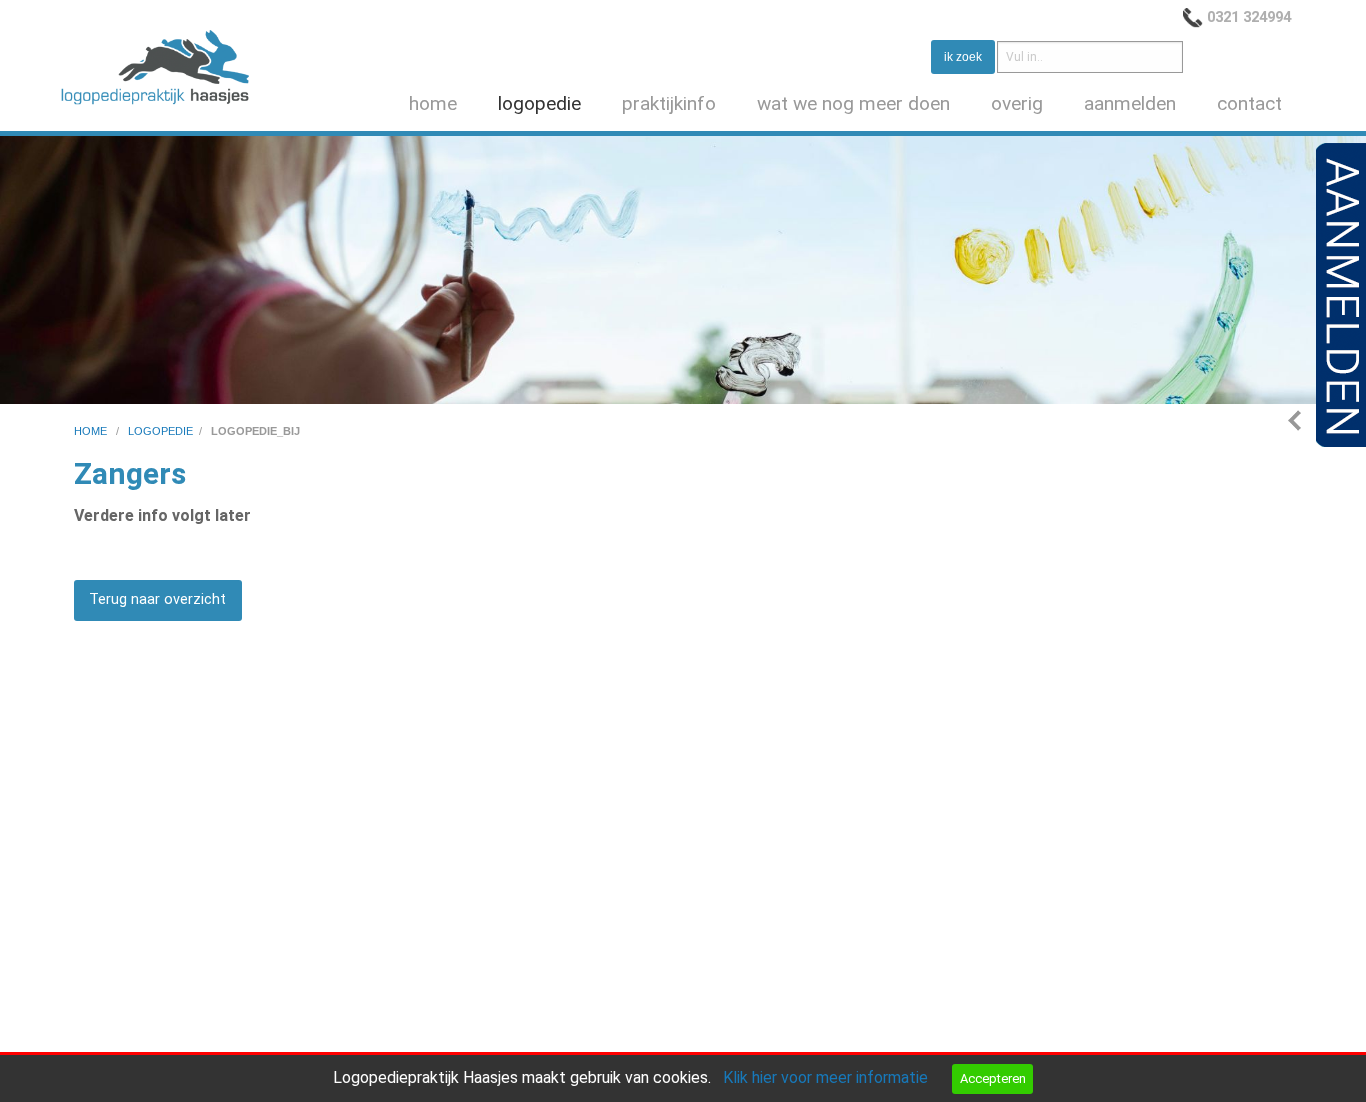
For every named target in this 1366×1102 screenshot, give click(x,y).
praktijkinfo (669, 103)
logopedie (539, 103)
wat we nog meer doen (853, 103)
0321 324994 (1249, 17)
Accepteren (993, 1078)
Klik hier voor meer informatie (825, 1077)
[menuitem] (437, 104)
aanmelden (1130, 103)
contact (1249, 103)
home (433, 103)
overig (1017, 103)
